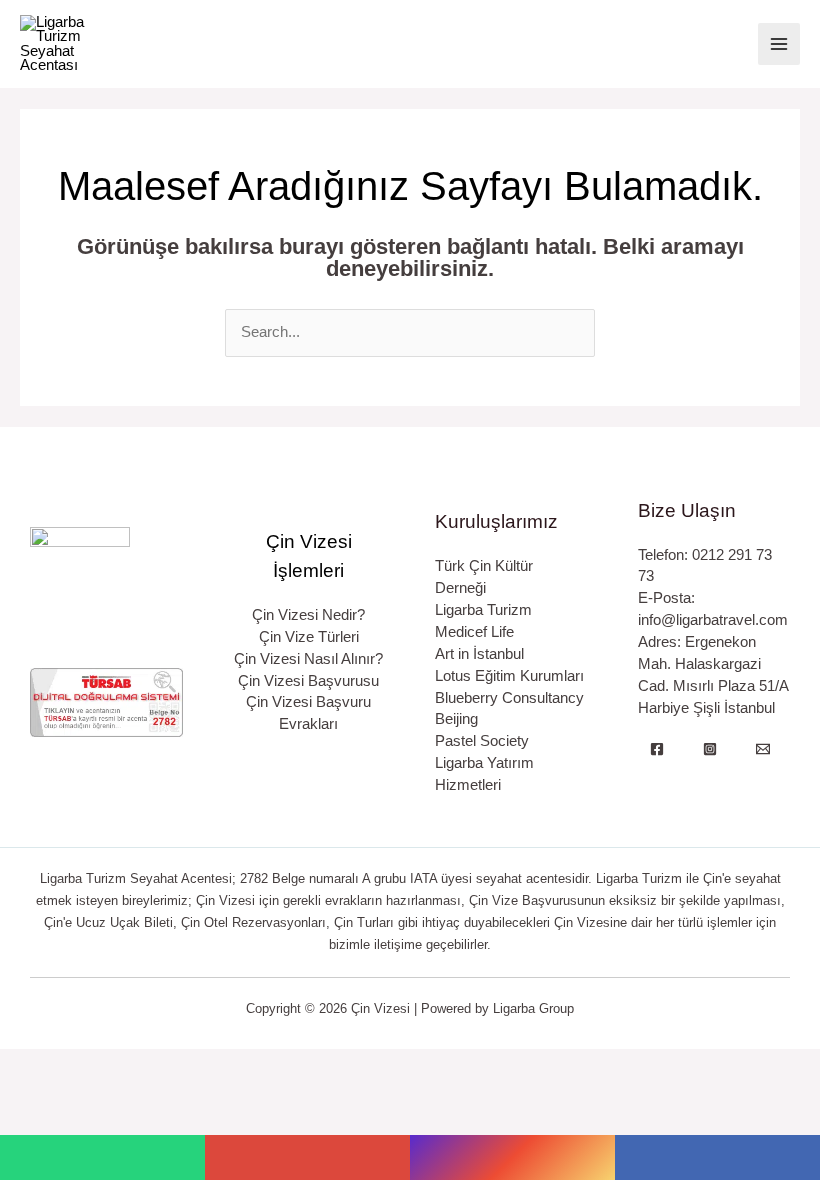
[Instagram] (710, 749)
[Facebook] (657, 749)
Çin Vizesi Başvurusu (308, 681)
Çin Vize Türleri (309, 637)
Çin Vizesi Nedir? (308, 615)
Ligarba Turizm (483, 610)
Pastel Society (482, 741)
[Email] (763, 749)
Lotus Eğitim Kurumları (509, 676)
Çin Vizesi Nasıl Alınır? (308, 659)
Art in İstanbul (479, 654)
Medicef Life (474, 632)
